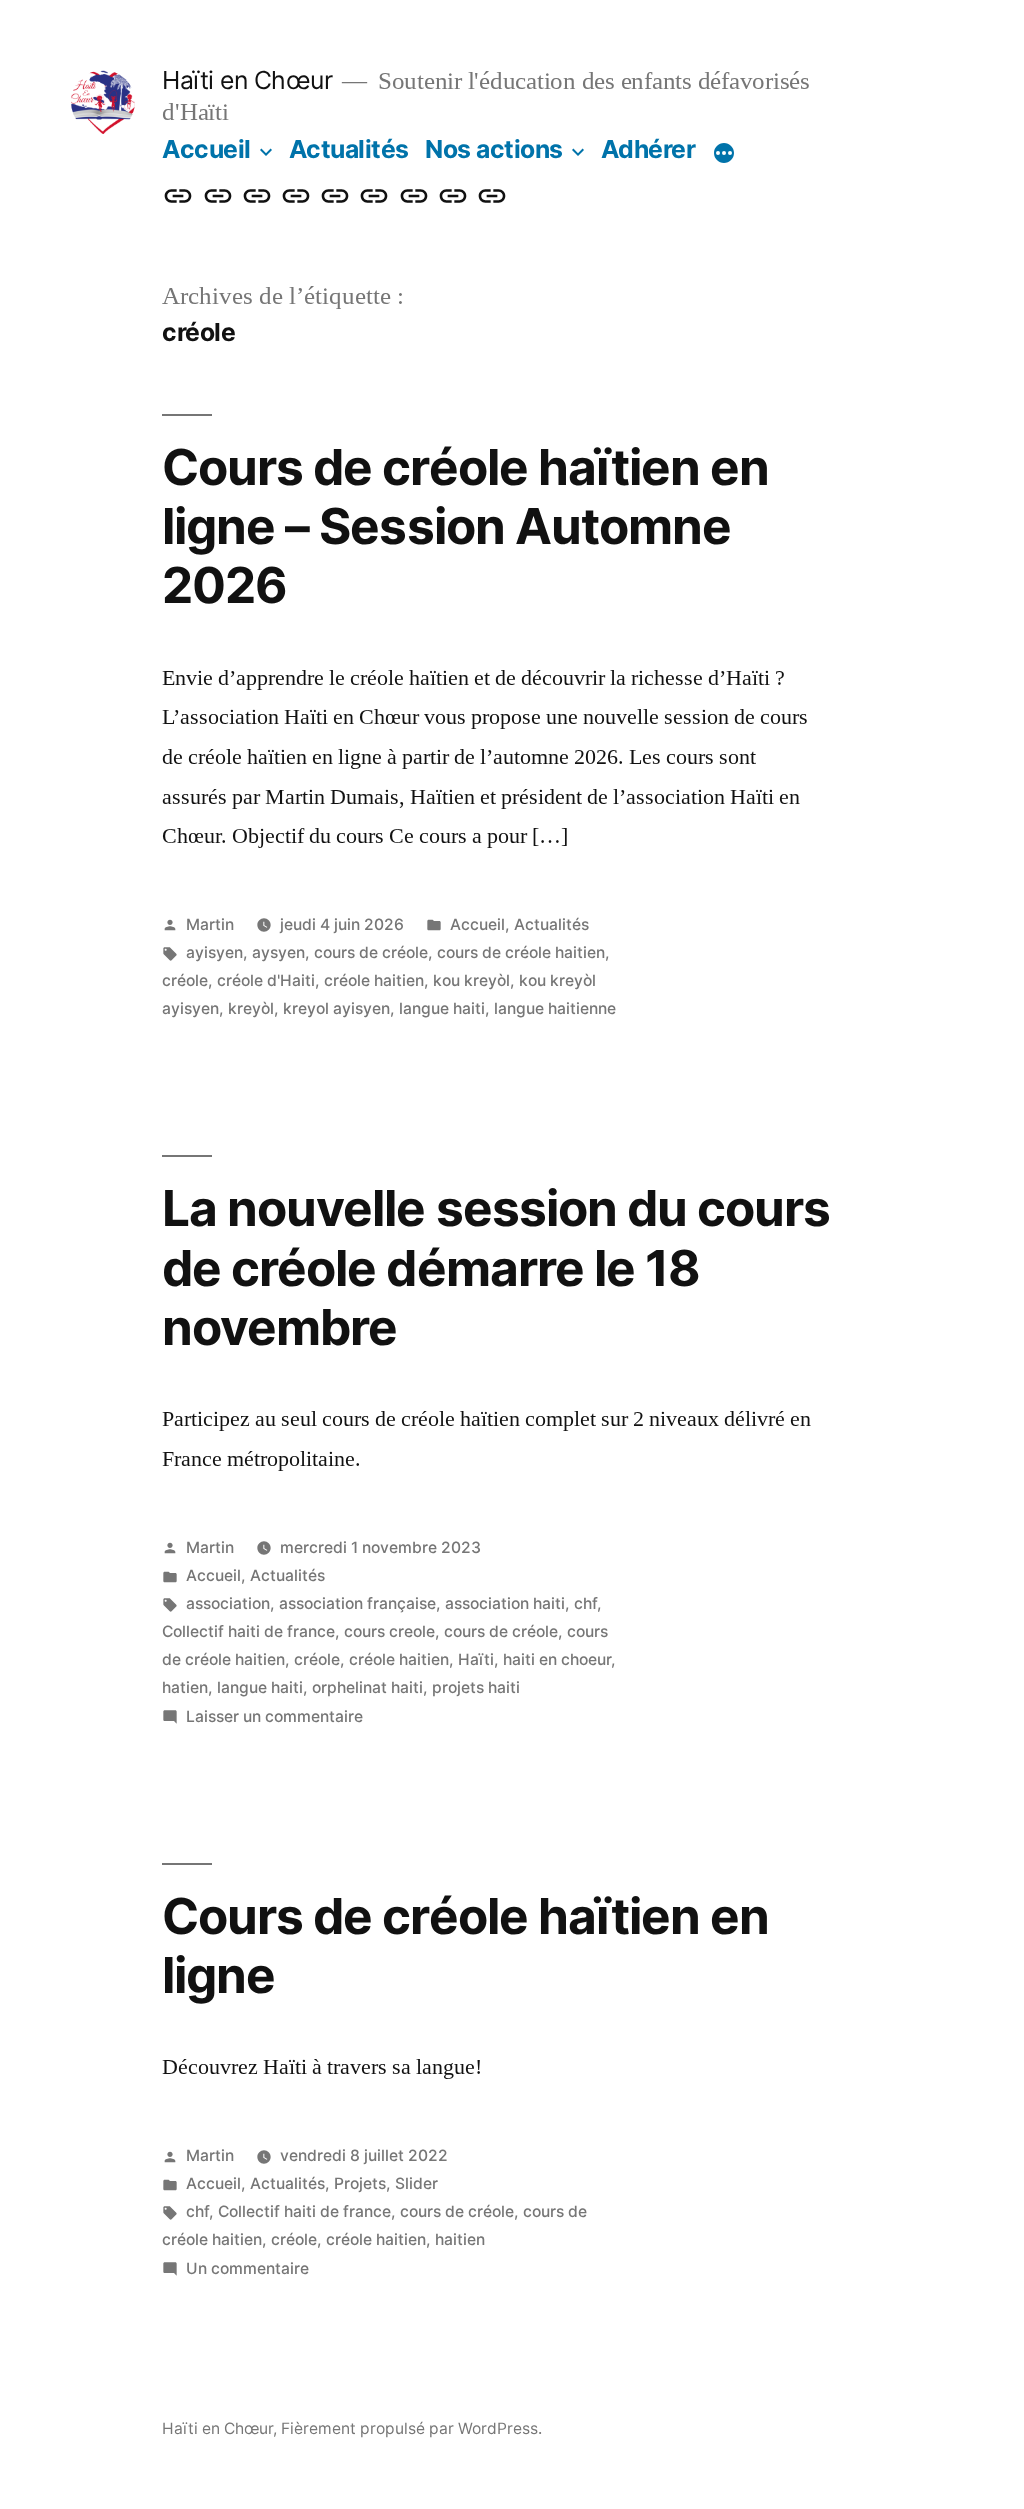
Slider (416, 2183)
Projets (360, 2183)
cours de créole (371, 952)
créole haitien (374, 980)
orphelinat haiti (367, 1687)
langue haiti (442, 1008)
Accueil (206, 149)
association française (357, 1603)
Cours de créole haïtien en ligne (465, 1945)
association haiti (505, 1603)
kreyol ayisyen (336, 1008)
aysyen (278, 952)
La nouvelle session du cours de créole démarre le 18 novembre (495, 1267)
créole (185, 980)
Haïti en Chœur (247, 80)
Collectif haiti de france (248, 1631)
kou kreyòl (471, 980)
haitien (460, 2239)
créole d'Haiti (266, 980)
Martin (210, 924)
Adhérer (648, 149)
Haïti (476, 1659)
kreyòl (251, 1008)
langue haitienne (555, 1008)
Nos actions (494, 149)
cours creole (389, 1631)
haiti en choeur (557, 1659)
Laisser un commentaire (274, 1716)
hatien (185, 1687)
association (228, 1603)
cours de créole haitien (521, 952)
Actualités (349, 149)
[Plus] (724, 153)
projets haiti (476, 1687)
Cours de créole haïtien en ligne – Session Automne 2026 (465, 526)
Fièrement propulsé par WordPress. (411, 2428)
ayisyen (214, 952)
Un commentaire (247, 2268)
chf (585, 1603)
